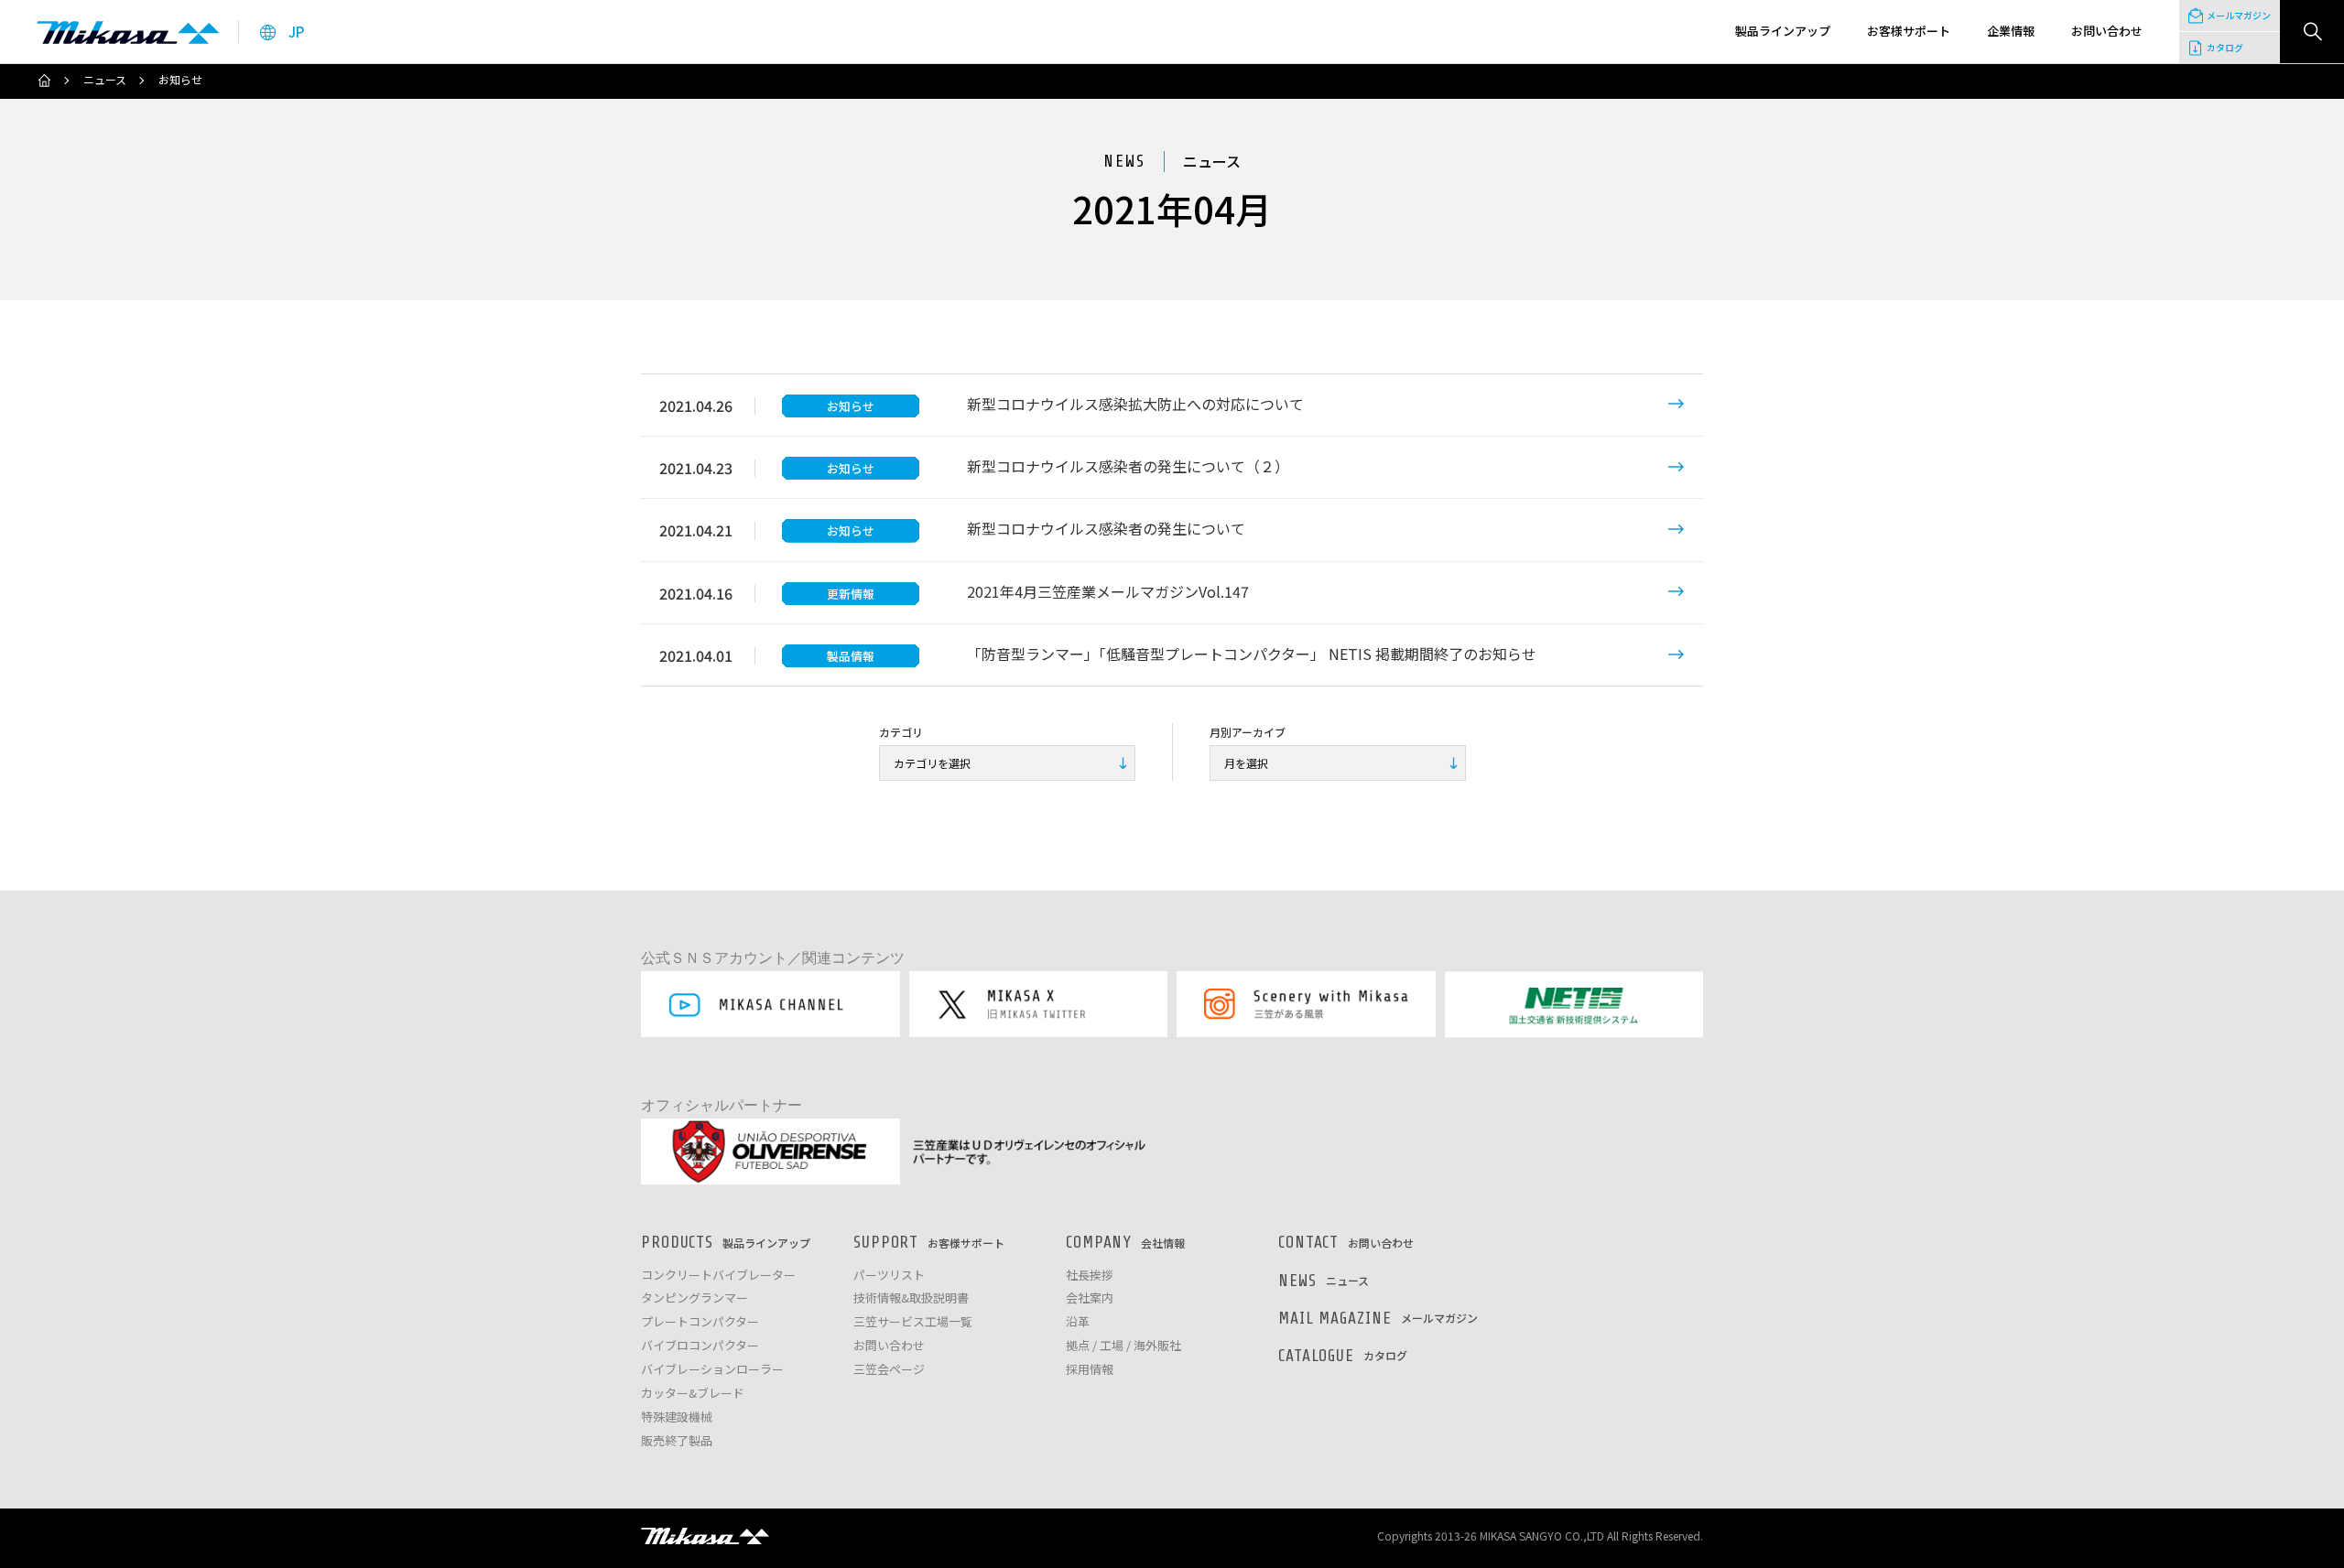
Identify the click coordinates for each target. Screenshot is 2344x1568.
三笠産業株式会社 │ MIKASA (705, 1536)
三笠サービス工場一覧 (913, 1322)
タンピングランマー (695, 1298)
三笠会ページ (889, 1370)
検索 (2312, 32)
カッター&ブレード (693, 1394)
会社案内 (1090, 1298)
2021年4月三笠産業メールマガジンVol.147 (1108, 591)
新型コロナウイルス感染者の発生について (1106, 528)
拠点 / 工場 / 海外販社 (1123, 1346)
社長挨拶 (1090, 1276)
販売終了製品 (677, 1441)
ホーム (44, 81)
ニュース (105, 80)
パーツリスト (889, 1276)
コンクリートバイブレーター (718, 1276)
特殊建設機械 (677, 1417)
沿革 (1078, 1322)
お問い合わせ (889, 1346)
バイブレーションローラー (712, 1370)
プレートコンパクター (700, 1322)
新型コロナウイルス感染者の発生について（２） (1128, 466)
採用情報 (1090, 1370)
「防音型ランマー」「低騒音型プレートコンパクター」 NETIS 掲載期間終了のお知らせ (1252, 654)
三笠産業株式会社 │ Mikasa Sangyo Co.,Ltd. (128, 32)
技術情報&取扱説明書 (911, 1298)
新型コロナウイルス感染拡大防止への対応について (1135, 404)
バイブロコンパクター (700, 1346)
